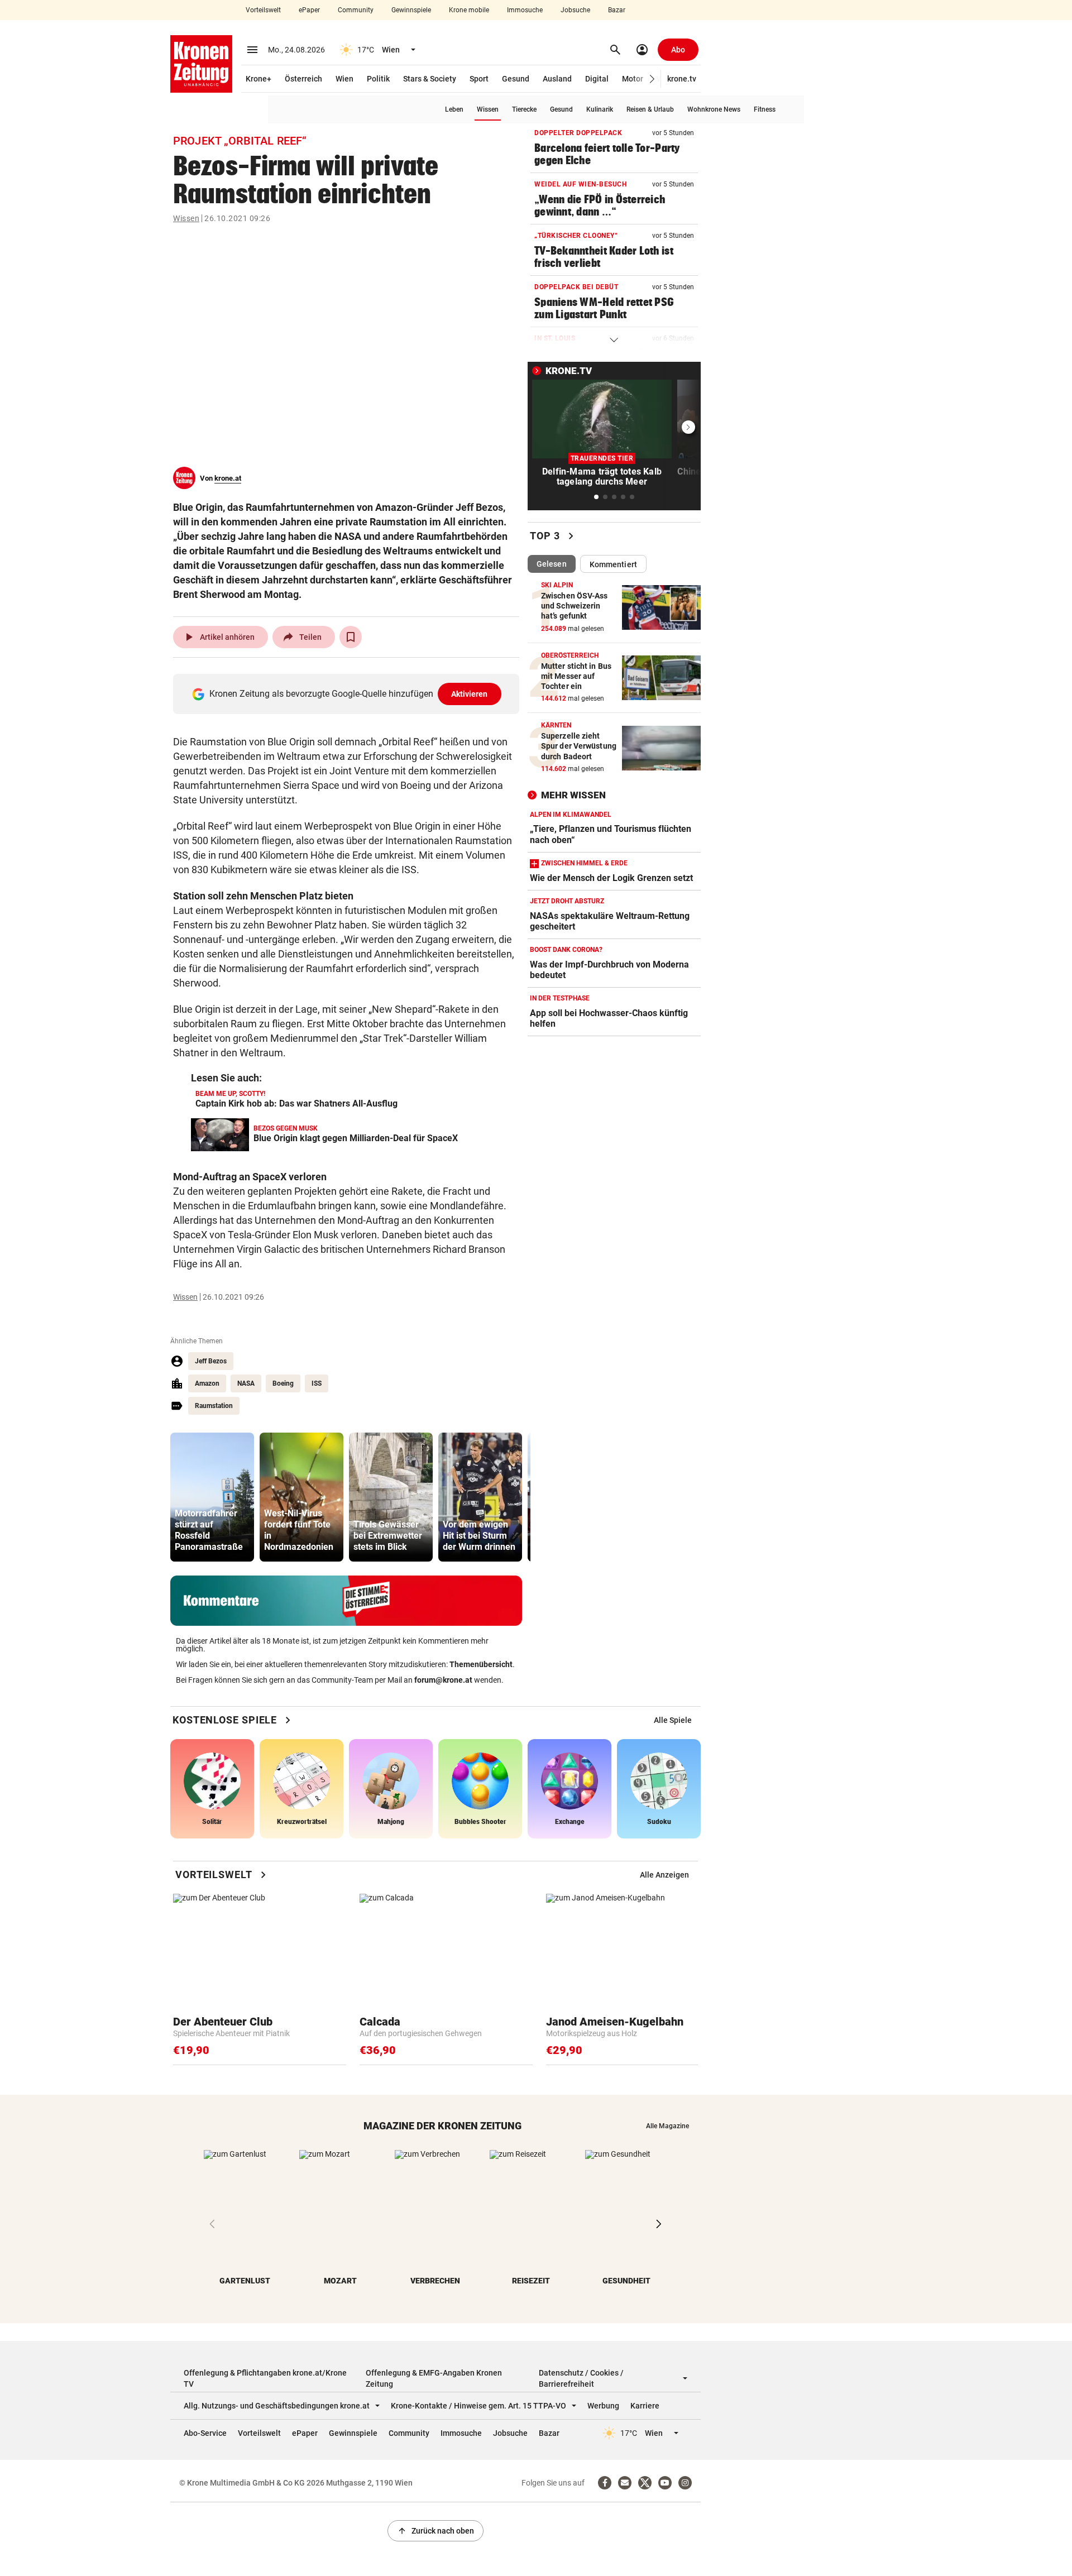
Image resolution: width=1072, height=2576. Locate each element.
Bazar (617, 10)
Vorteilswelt (263, 10)
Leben (454, 109)
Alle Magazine (667, 2126)
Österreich (303, 79)
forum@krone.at (443, 1680)
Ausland (557, 79)
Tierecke (524, 109)
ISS (317, 1383)
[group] (212, 1497)
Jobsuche (575, 10)
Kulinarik (600, 109)
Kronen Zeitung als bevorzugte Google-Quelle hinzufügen (349, 694)
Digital (597, 79)
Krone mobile (469, 10)
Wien (344, 79)
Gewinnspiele (411, 10)
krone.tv (682, 79)
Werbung (603, 2406)
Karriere (645, 2406)
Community (356, 10)
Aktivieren (470, 694)
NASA (246, 1383)
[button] (652, 79)
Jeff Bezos (211, 1361)
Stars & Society (430, 79)
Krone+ (259, 79)
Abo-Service (205, 2433)
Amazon (207, 1383)
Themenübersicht (481, 1664)
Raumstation (214, 1406)
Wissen (488, 109)
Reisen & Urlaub (650, 109)
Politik (378, 79)
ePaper (309, 10)
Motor (633, 79)
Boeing (283, 1383)
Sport (479, 79)
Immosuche (525, 10)
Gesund (516, 79)
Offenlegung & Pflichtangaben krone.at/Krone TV (265, 2378)
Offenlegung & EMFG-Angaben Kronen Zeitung (434, 2378)
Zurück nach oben (435, 2531)
